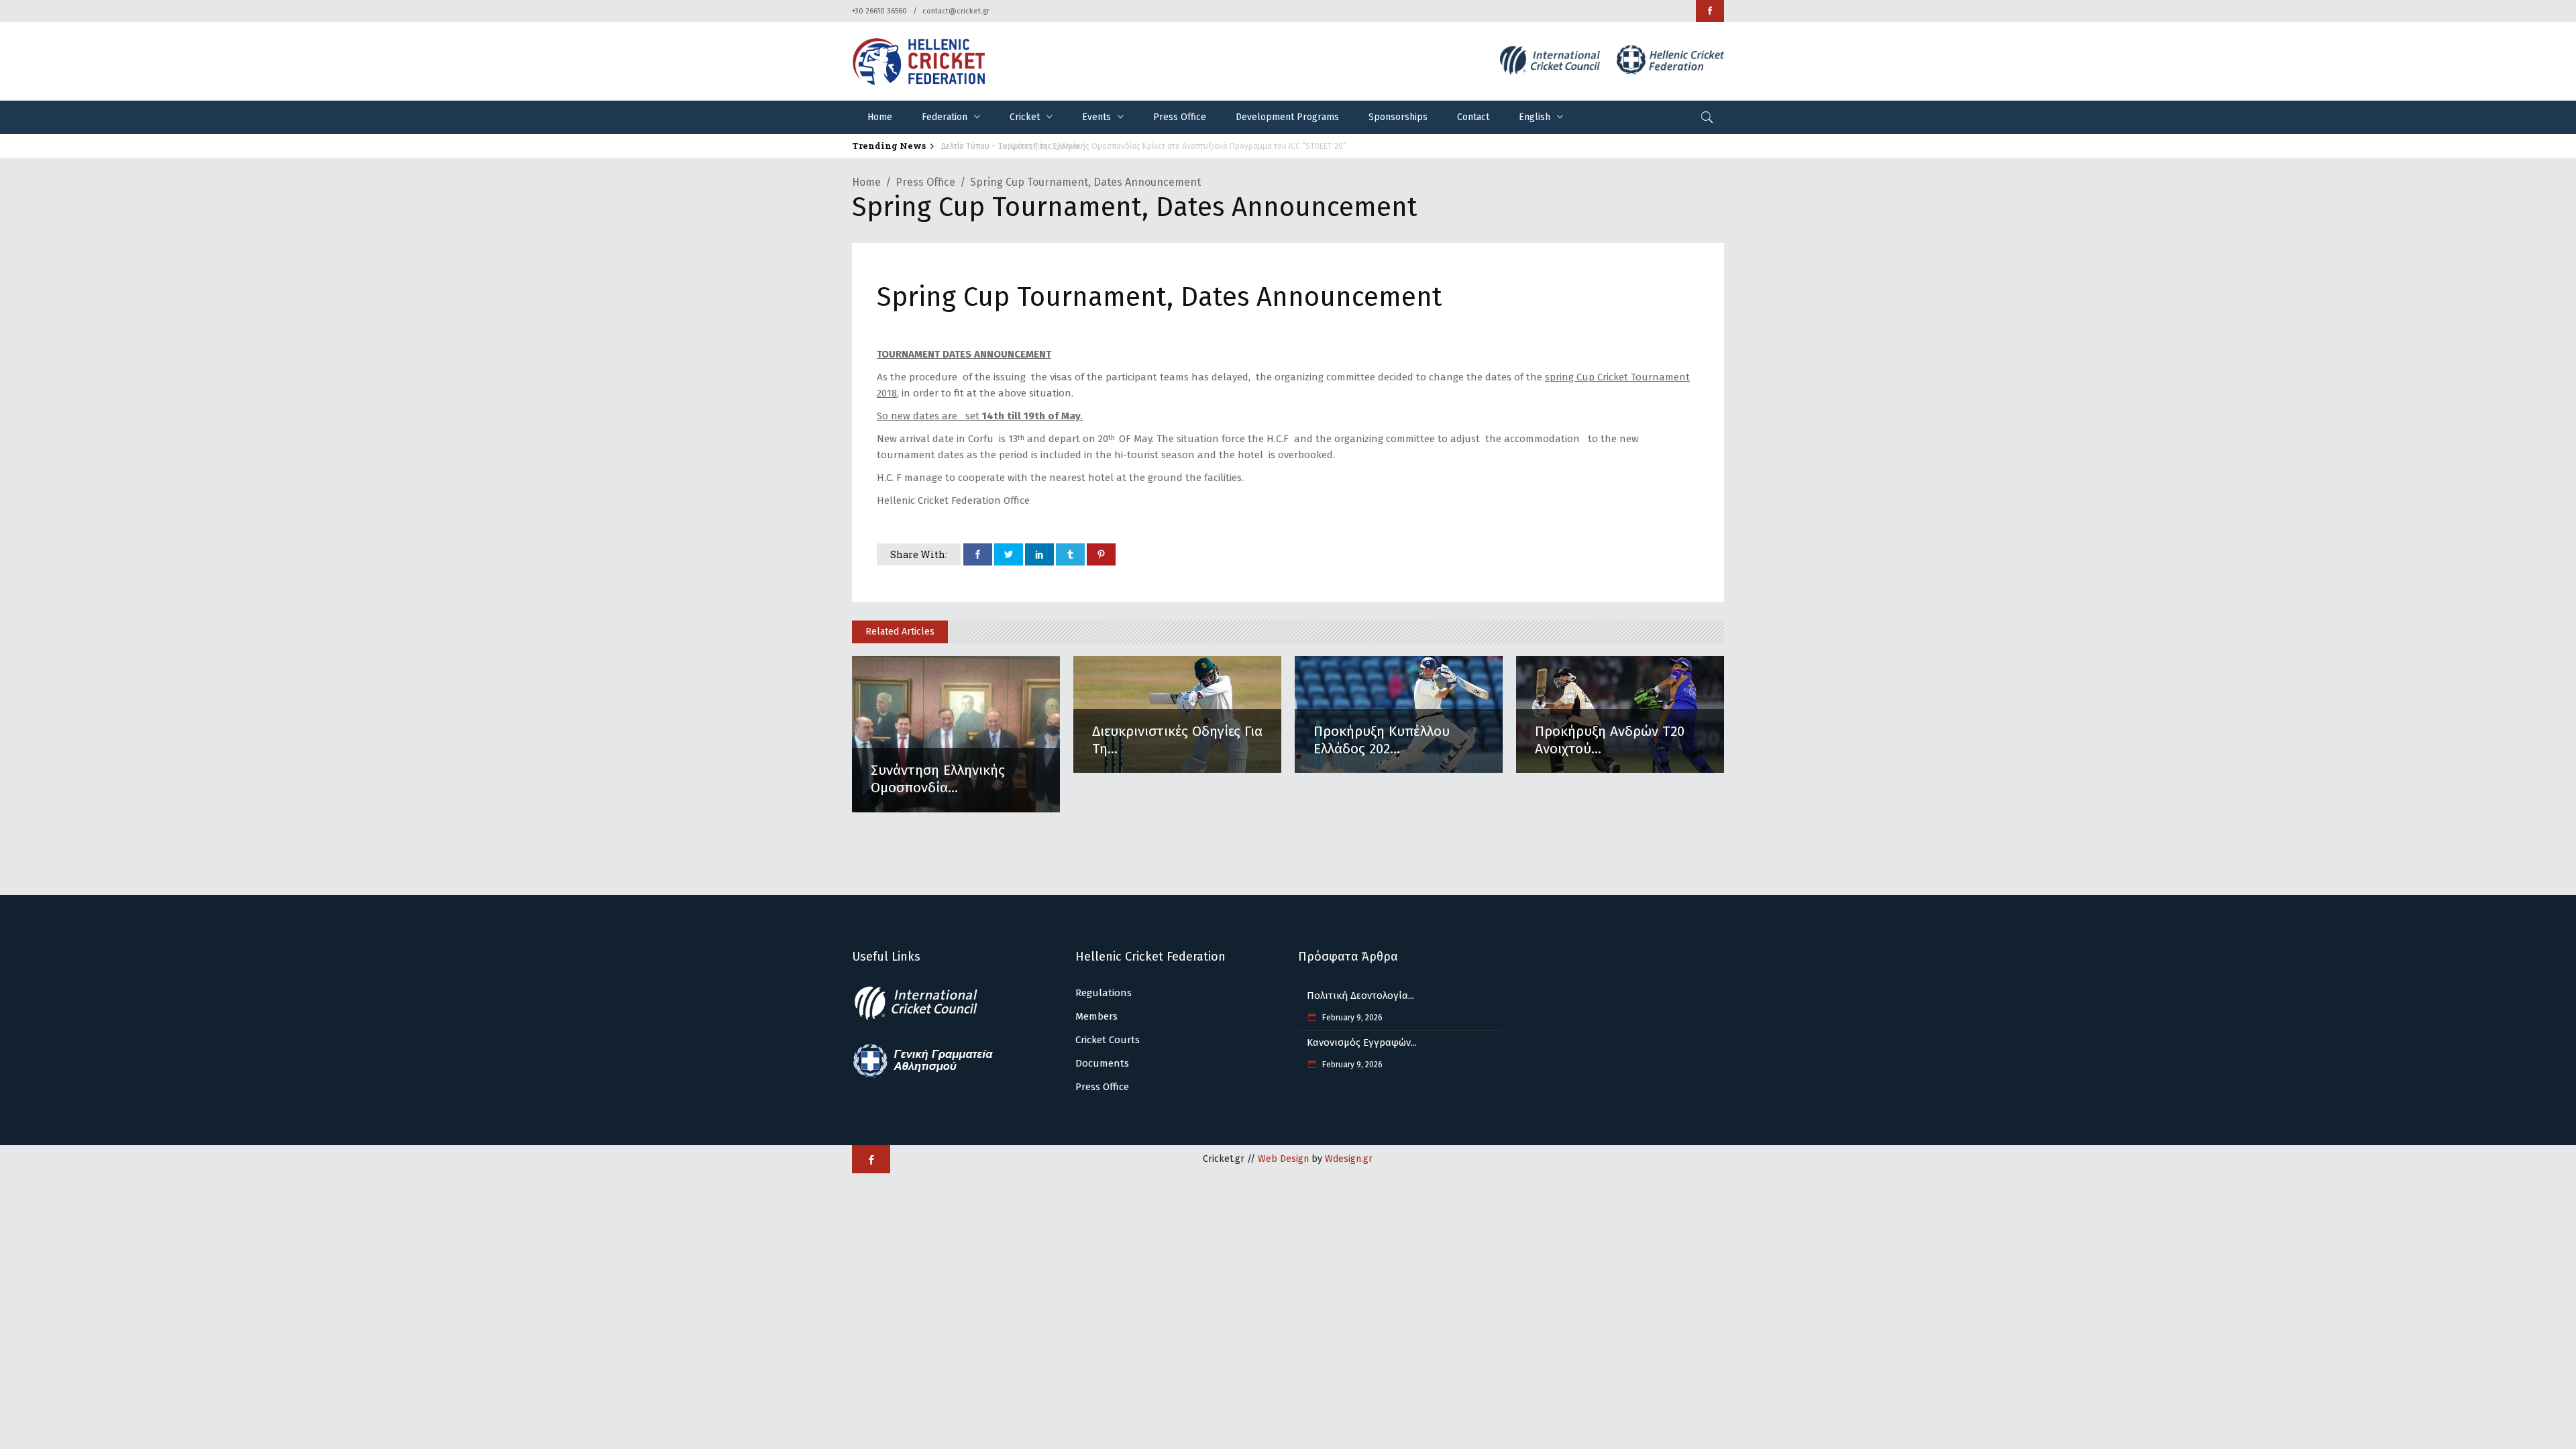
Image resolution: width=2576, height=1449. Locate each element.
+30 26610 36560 (879, 11)
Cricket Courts (1108, 1040)
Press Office (925, 182)
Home (866, 182)
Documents (1102, 1063)
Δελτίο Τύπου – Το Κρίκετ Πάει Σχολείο (1004, 146)
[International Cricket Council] (923, 1018)
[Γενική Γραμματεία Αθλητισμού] (923, 1075)
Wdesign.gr (1349, 1159)
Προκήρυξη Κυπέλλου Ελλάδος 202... (1382, 740)
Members (1096, 1016)
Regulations (1104, 993)
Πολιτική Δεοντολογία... (1360, 996)
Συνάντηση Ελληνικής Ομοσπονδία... (938, 779)
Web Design (1283, 1159)
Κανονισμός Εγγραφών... (1362, 1042)
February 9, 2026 (1351, 1018)
